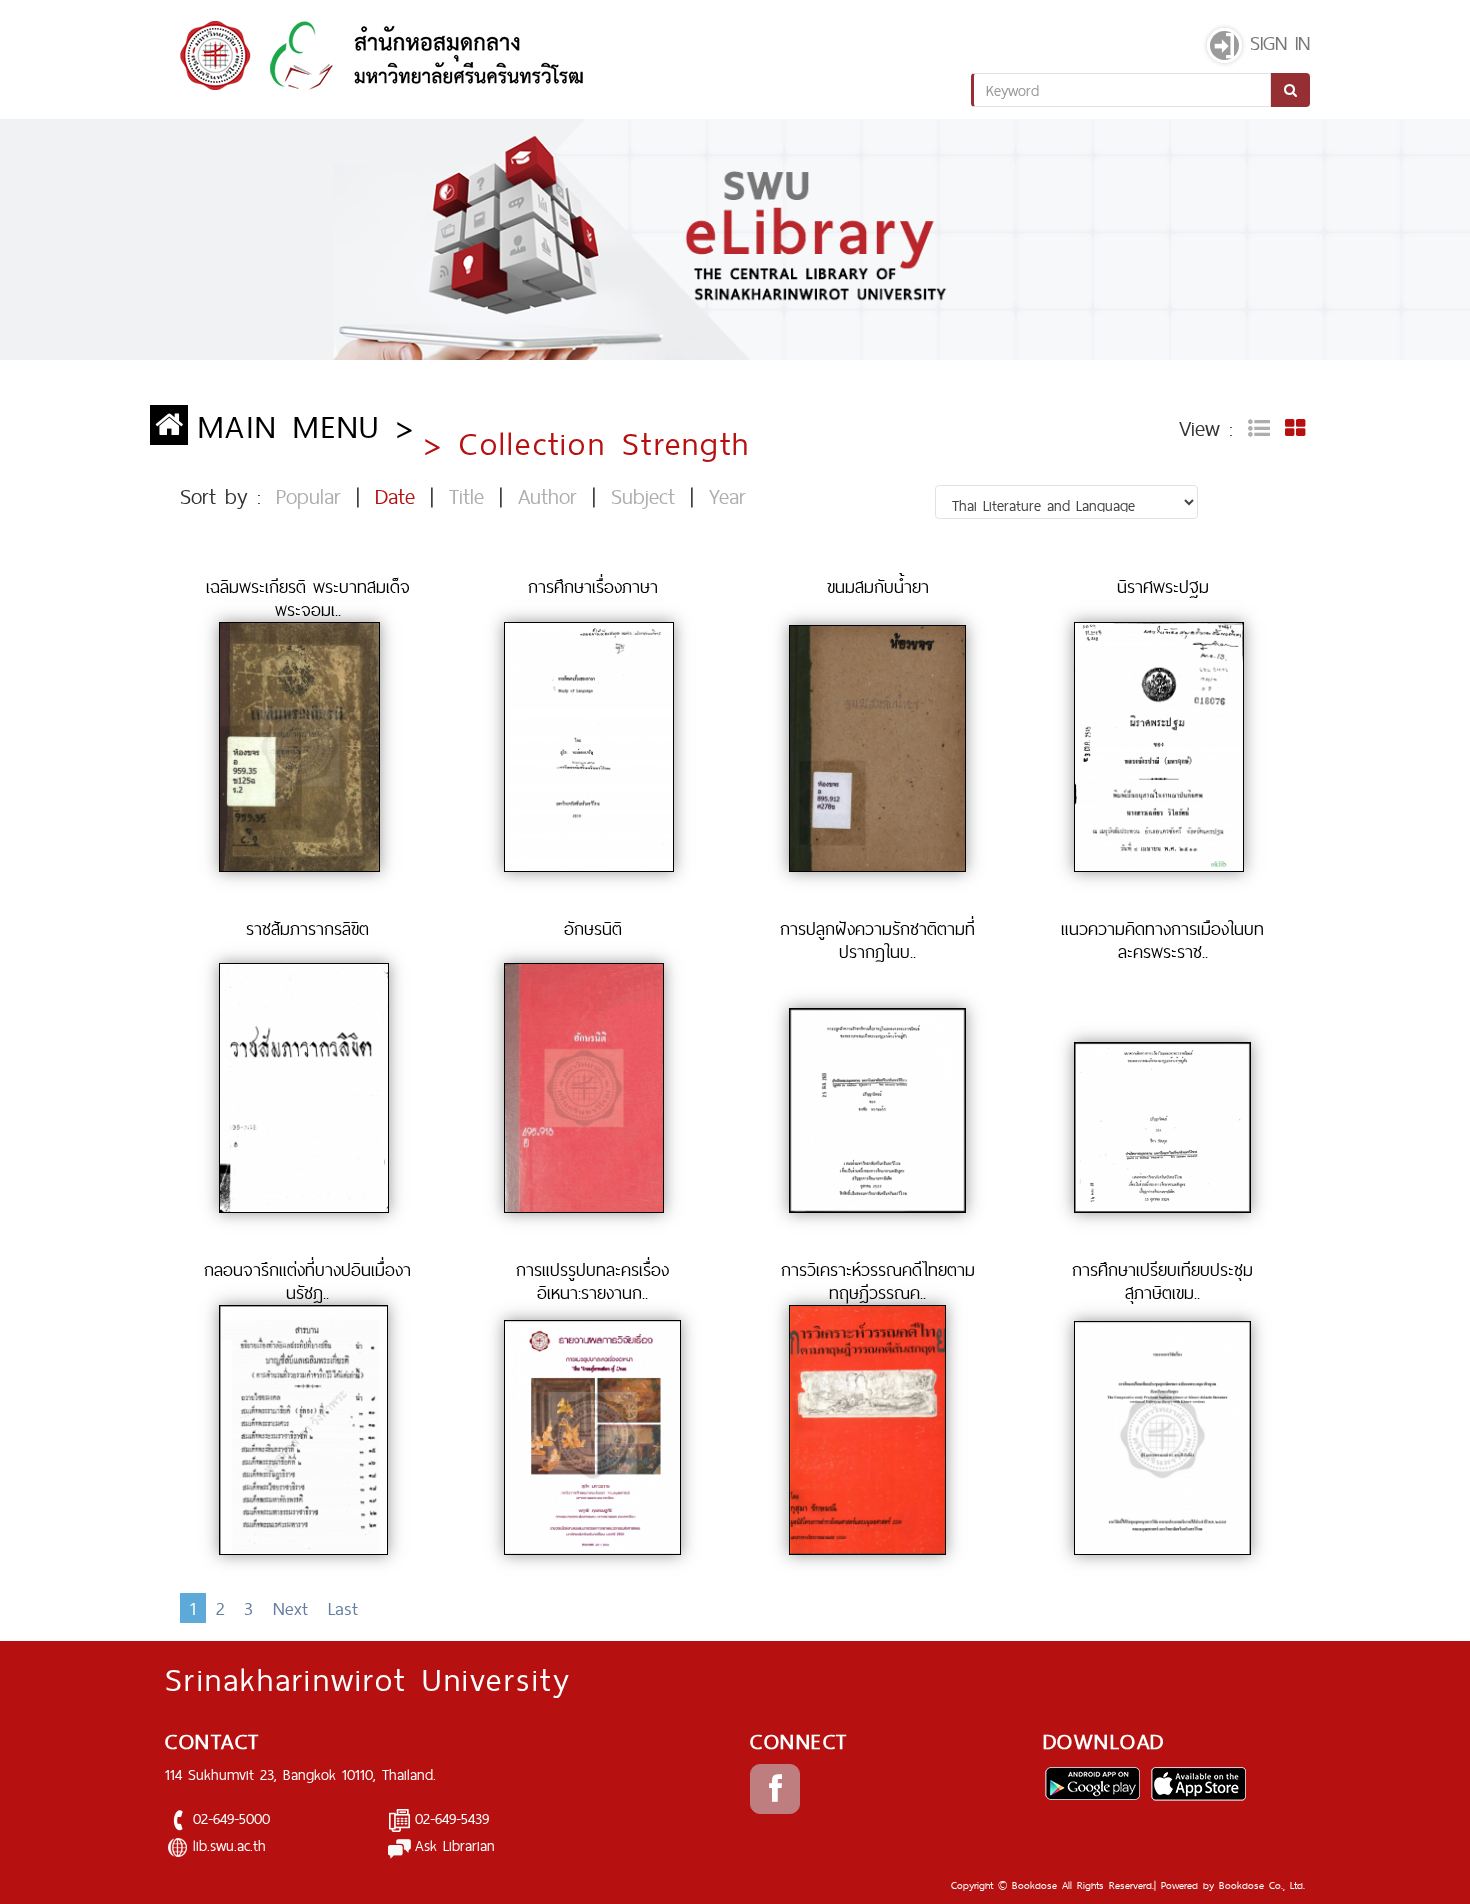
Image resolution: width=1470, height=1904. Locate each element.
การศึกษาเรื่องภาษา (593, 586)
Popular (308, 496)
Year (727, 496)
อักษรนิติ (593, 928)
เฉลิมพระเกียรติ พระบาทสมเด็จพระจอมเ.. (308, 598)
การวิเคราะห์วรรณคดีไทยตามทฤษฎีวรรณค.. (878, 1281)
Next (290, 1608)
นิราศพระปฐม (1163, 586)
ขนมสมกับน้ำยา (878, 586)
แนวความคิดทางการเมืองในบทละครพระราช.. (1162, 940)
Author (547, 496)
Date (395, 496)
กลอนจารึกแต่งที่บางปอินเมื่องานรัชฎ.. (307, 1281)
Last (343, 1608)
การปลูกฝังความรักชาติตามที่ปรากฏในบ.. (877, 940)
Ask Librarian (455, 1845)
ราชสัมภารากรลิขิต (307, 928)
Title (466, 496)
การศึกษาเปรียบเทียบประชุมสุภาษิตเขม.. (1162, 1281)
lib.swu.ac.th (229, 1845)
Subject (643, 496)
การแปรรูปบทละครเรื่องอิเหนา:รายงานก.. (592, 1281)
